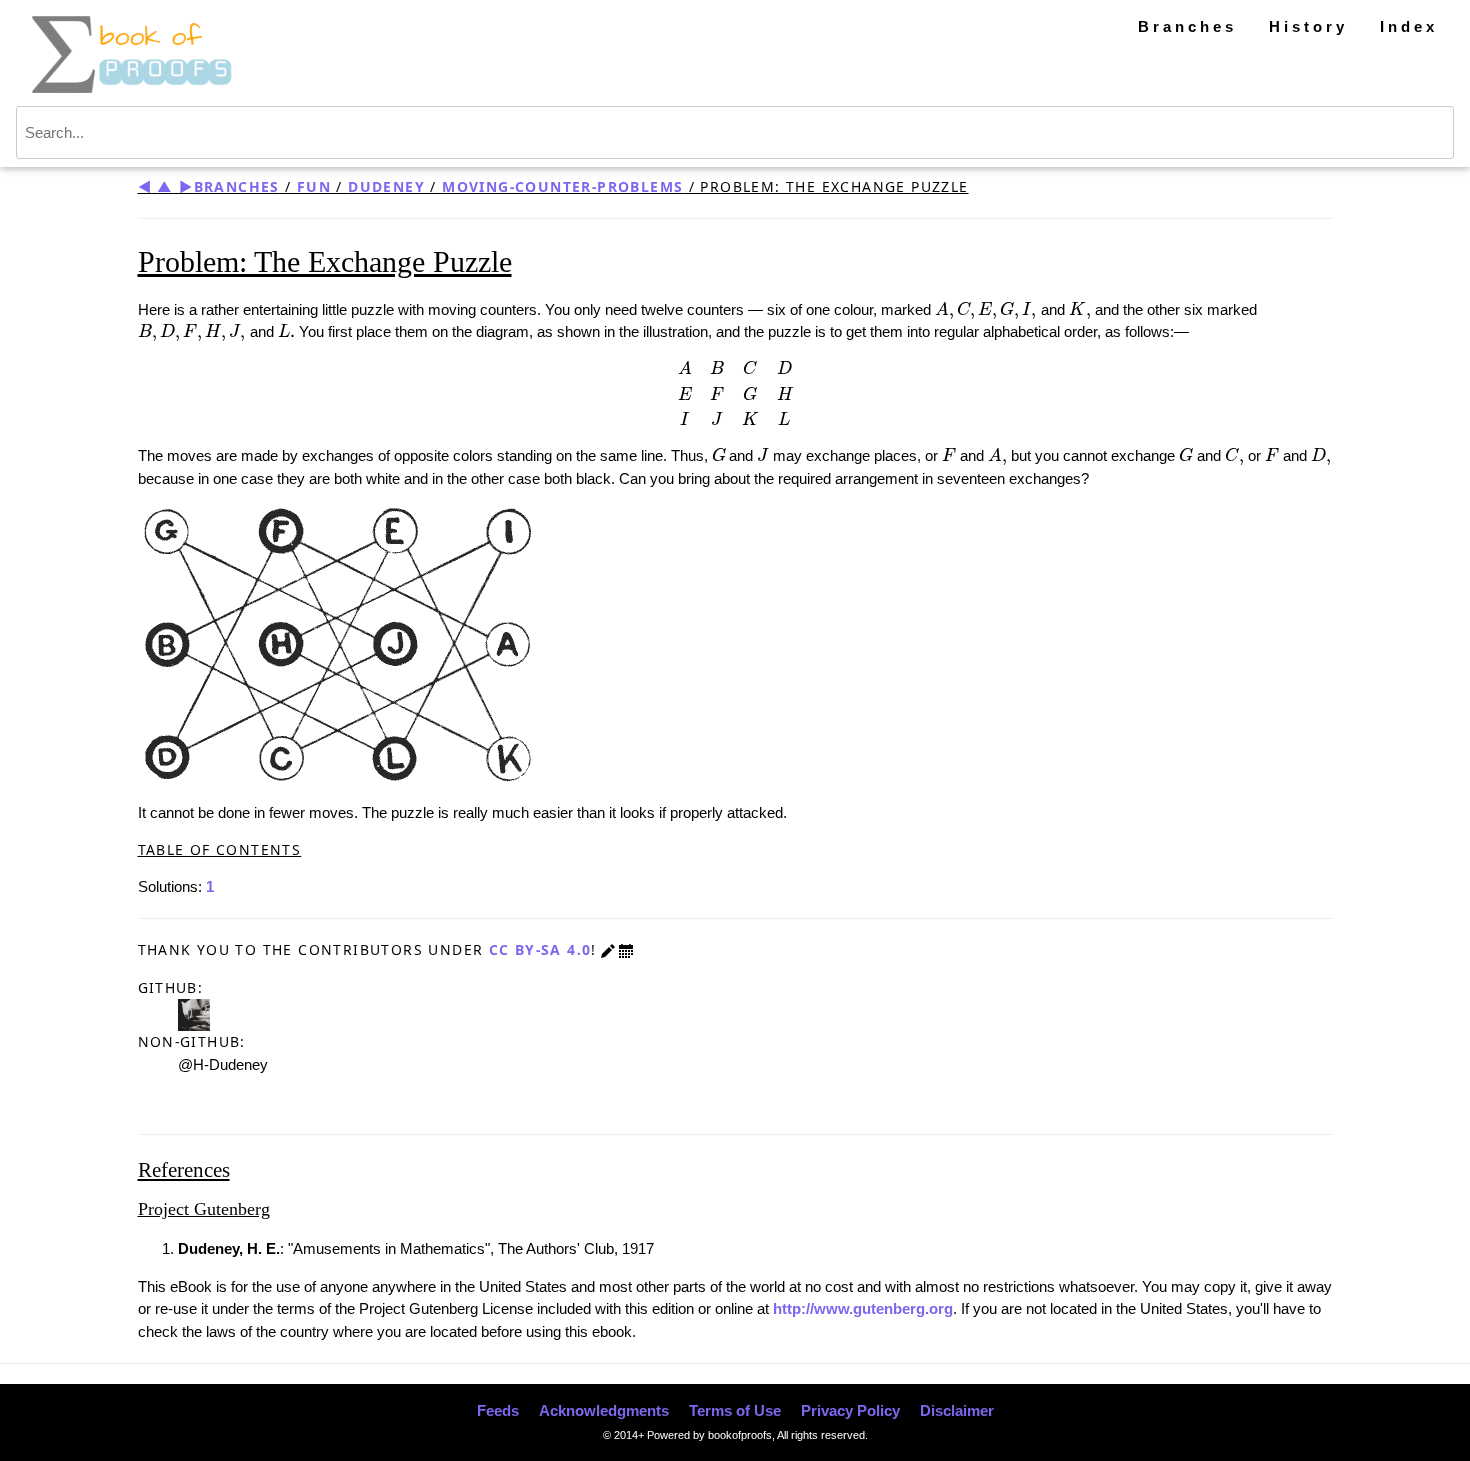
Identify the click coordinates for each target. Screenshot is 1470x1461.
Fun (314, 186)
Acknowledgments (604, 1410)
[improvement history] (626, 949)
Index (1409, 26)
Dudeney (386, 186)
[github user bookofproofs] (194, 1013)
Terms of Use (735, 1410)
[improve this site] (608, 949)
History (1308, 26)
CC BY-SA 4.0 (540, 949)
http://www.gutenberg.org (863, 1308)
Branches (1187, 26)
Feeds (498, 1410)
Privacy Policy (850, 1410)
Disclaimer (957, 1410)
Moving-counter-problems (562, 186)
